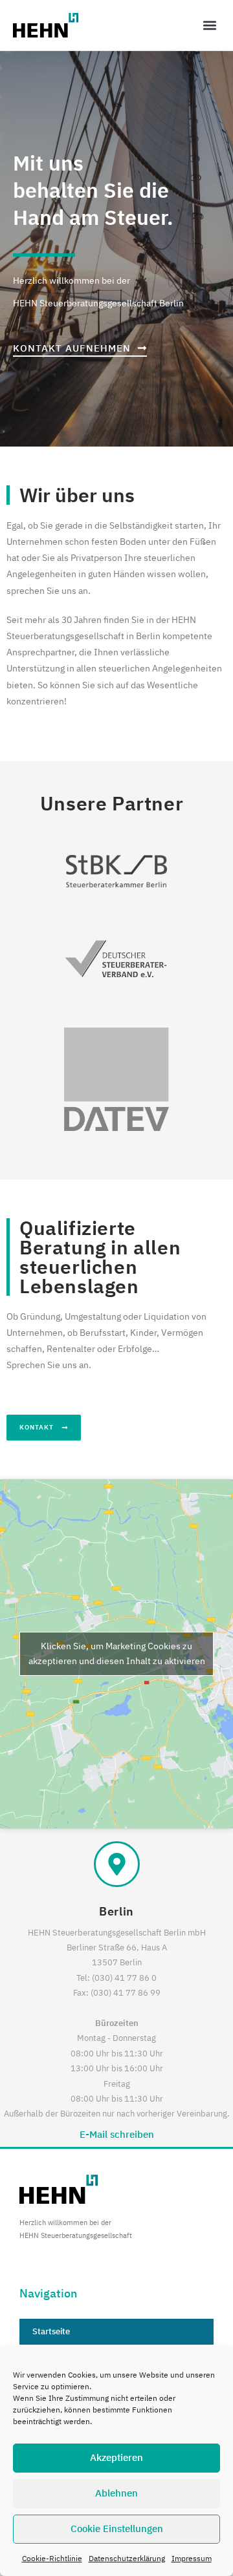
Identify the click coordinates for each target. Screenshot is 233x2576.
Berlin (116, 1911)
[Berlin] (117, 1864)
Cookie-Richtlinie (52, 2558)
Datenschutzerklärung (127, 2558)
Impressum (192, 2558)
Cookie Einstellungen (117, 2528)
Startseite (51, 2331)
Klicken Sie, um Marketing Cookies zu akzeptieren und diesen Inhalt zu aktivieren (117, 1653)
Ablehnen (116, 2493)
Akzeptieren (116, 2457)
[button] (209, 25)
